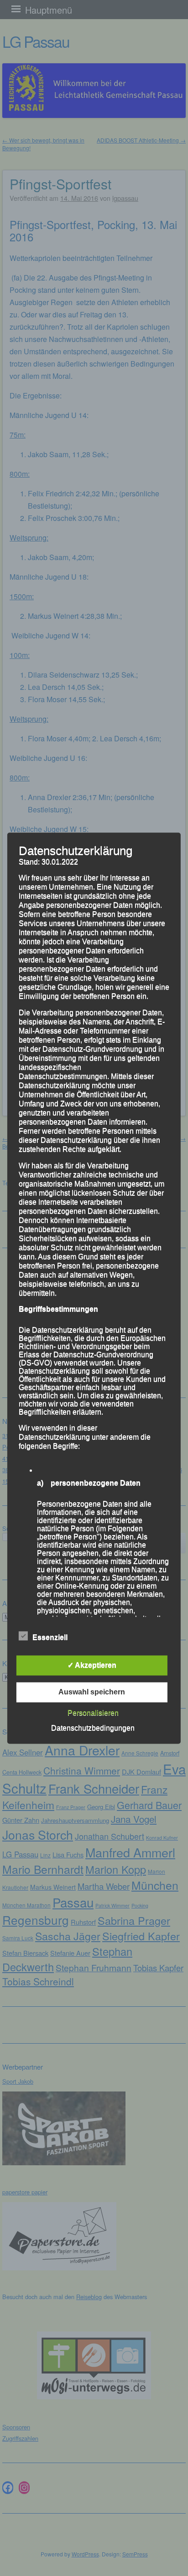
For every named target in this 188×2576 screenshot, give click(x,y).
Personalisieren (93, 1713)
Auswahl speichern (92, 1692)
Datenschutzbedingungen (93, 1728)
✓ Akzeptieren (92, 1665)
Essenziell (50, 1637)
